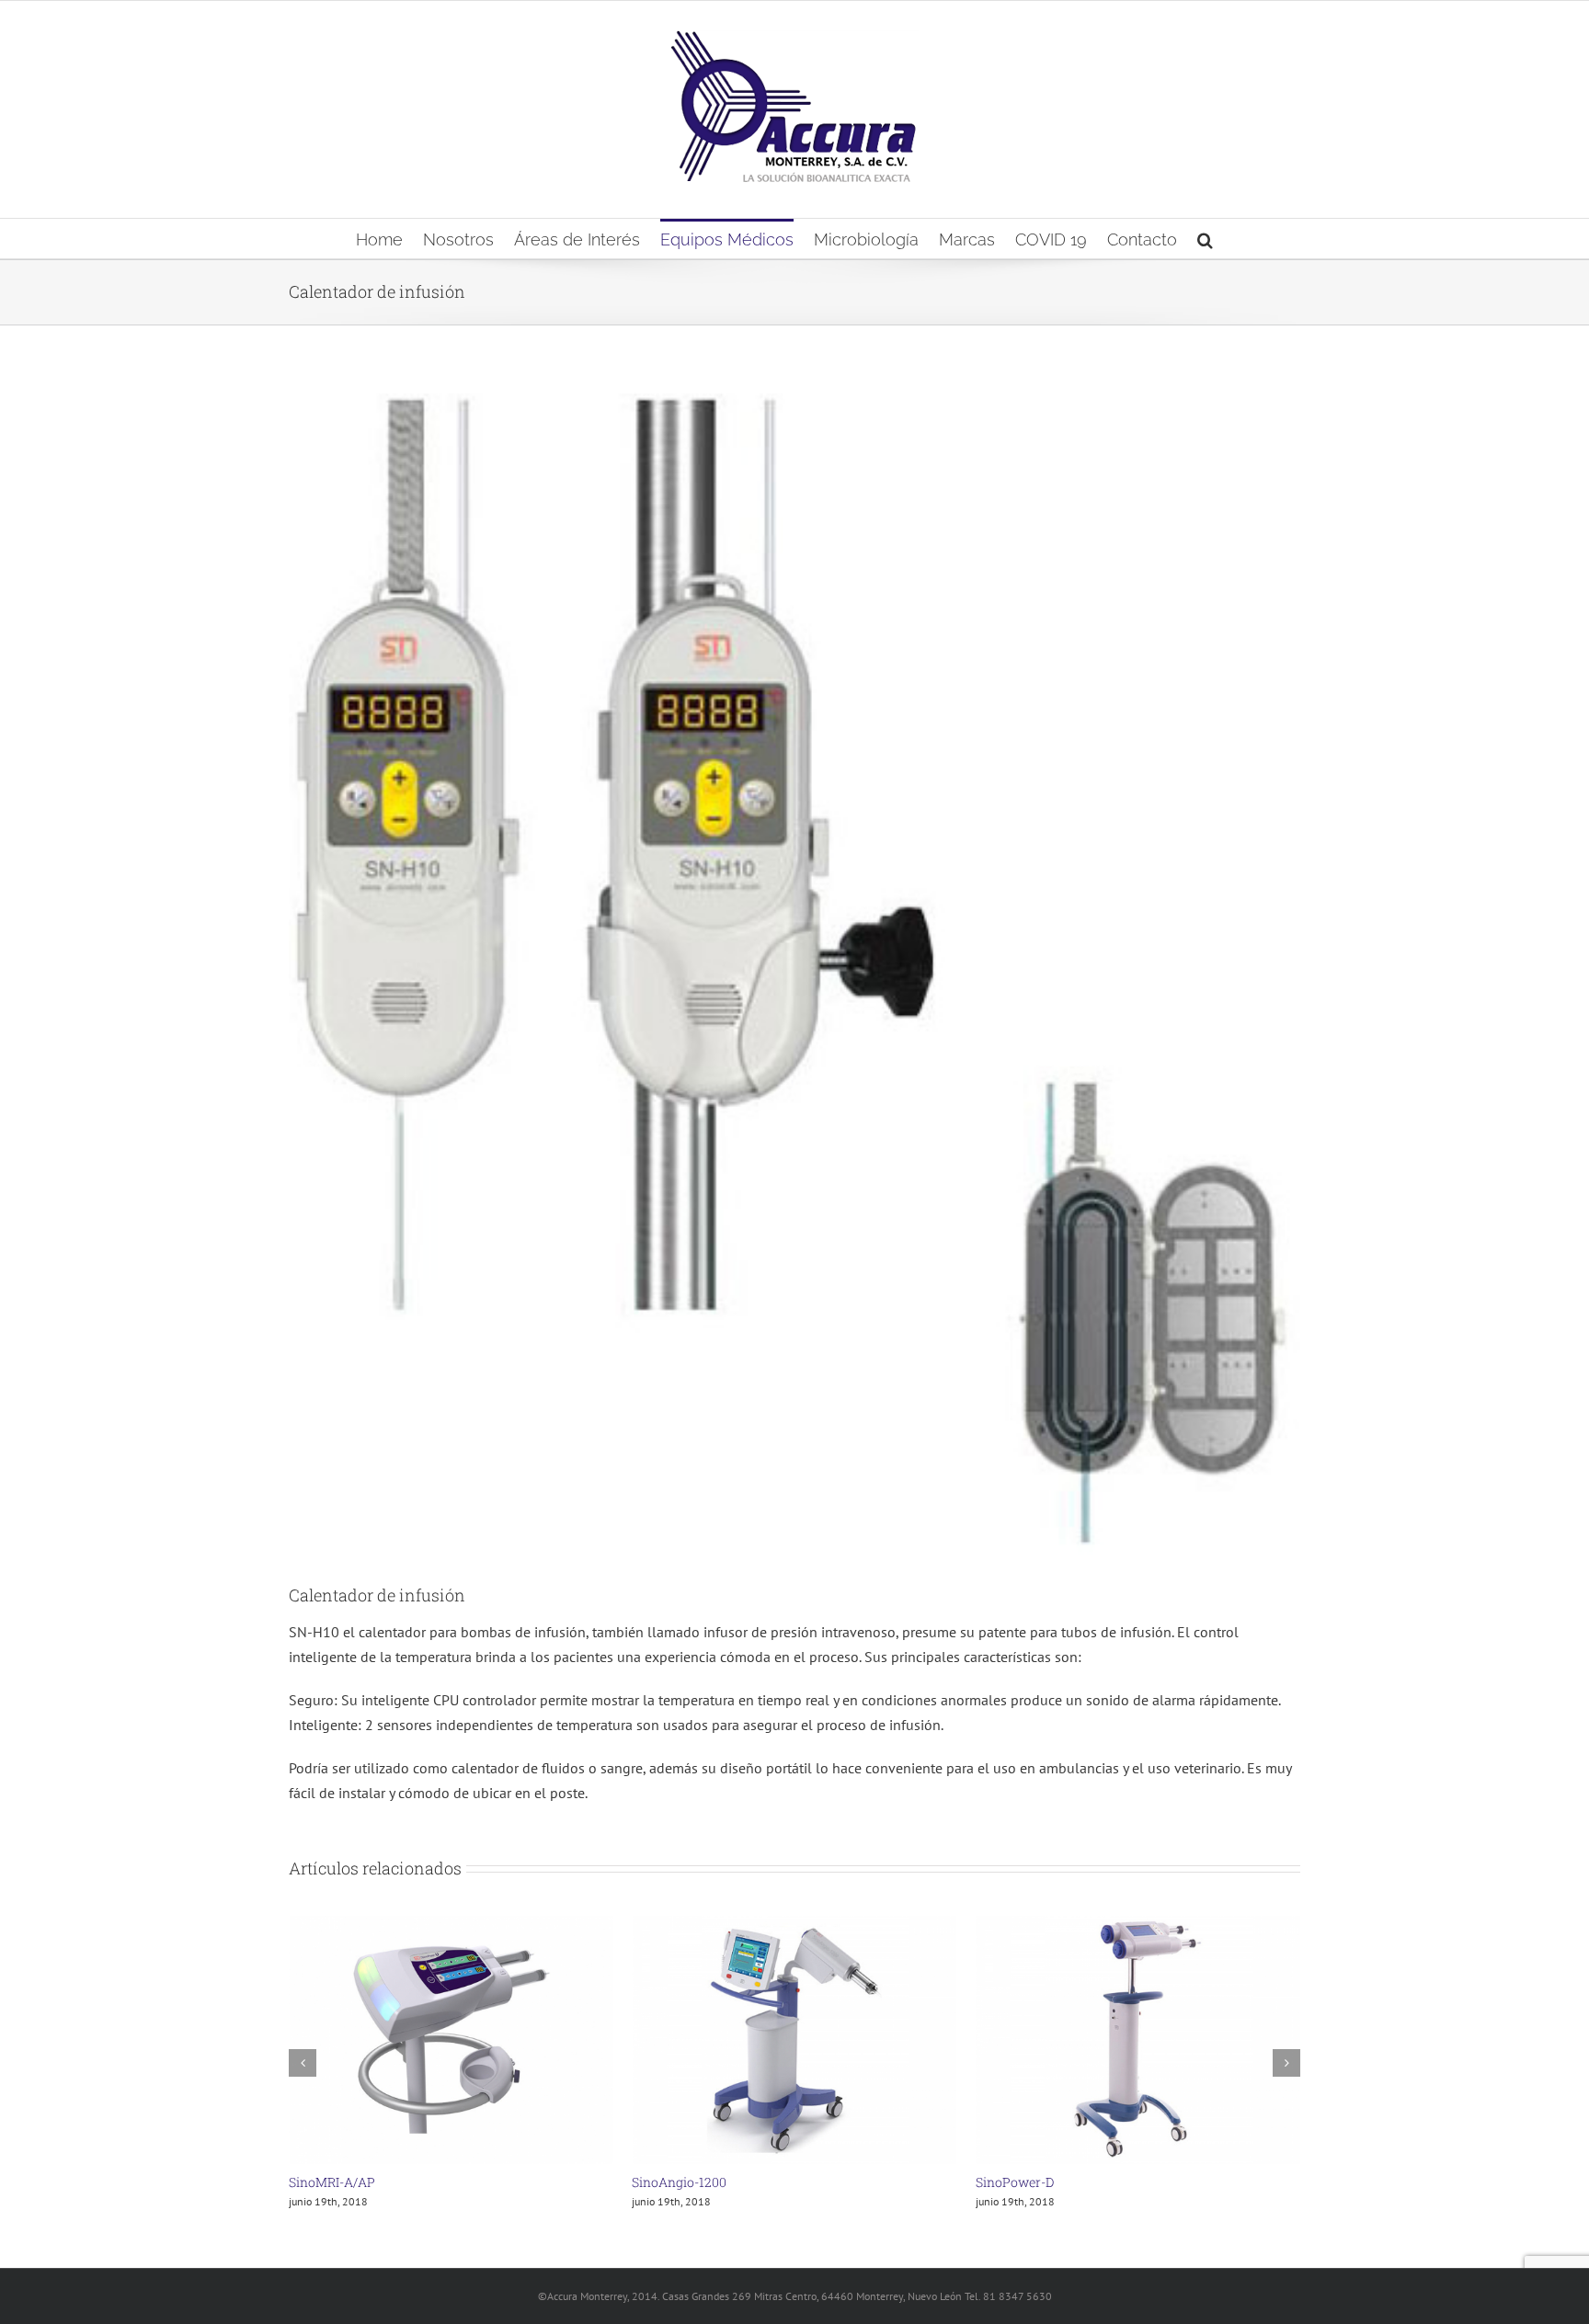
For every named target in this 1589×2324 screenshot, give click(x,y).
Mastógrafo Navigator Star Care (1071, 2182)
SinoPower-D (671, 2182)
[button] (1205, 239)
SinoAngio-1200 (336, 2182)
